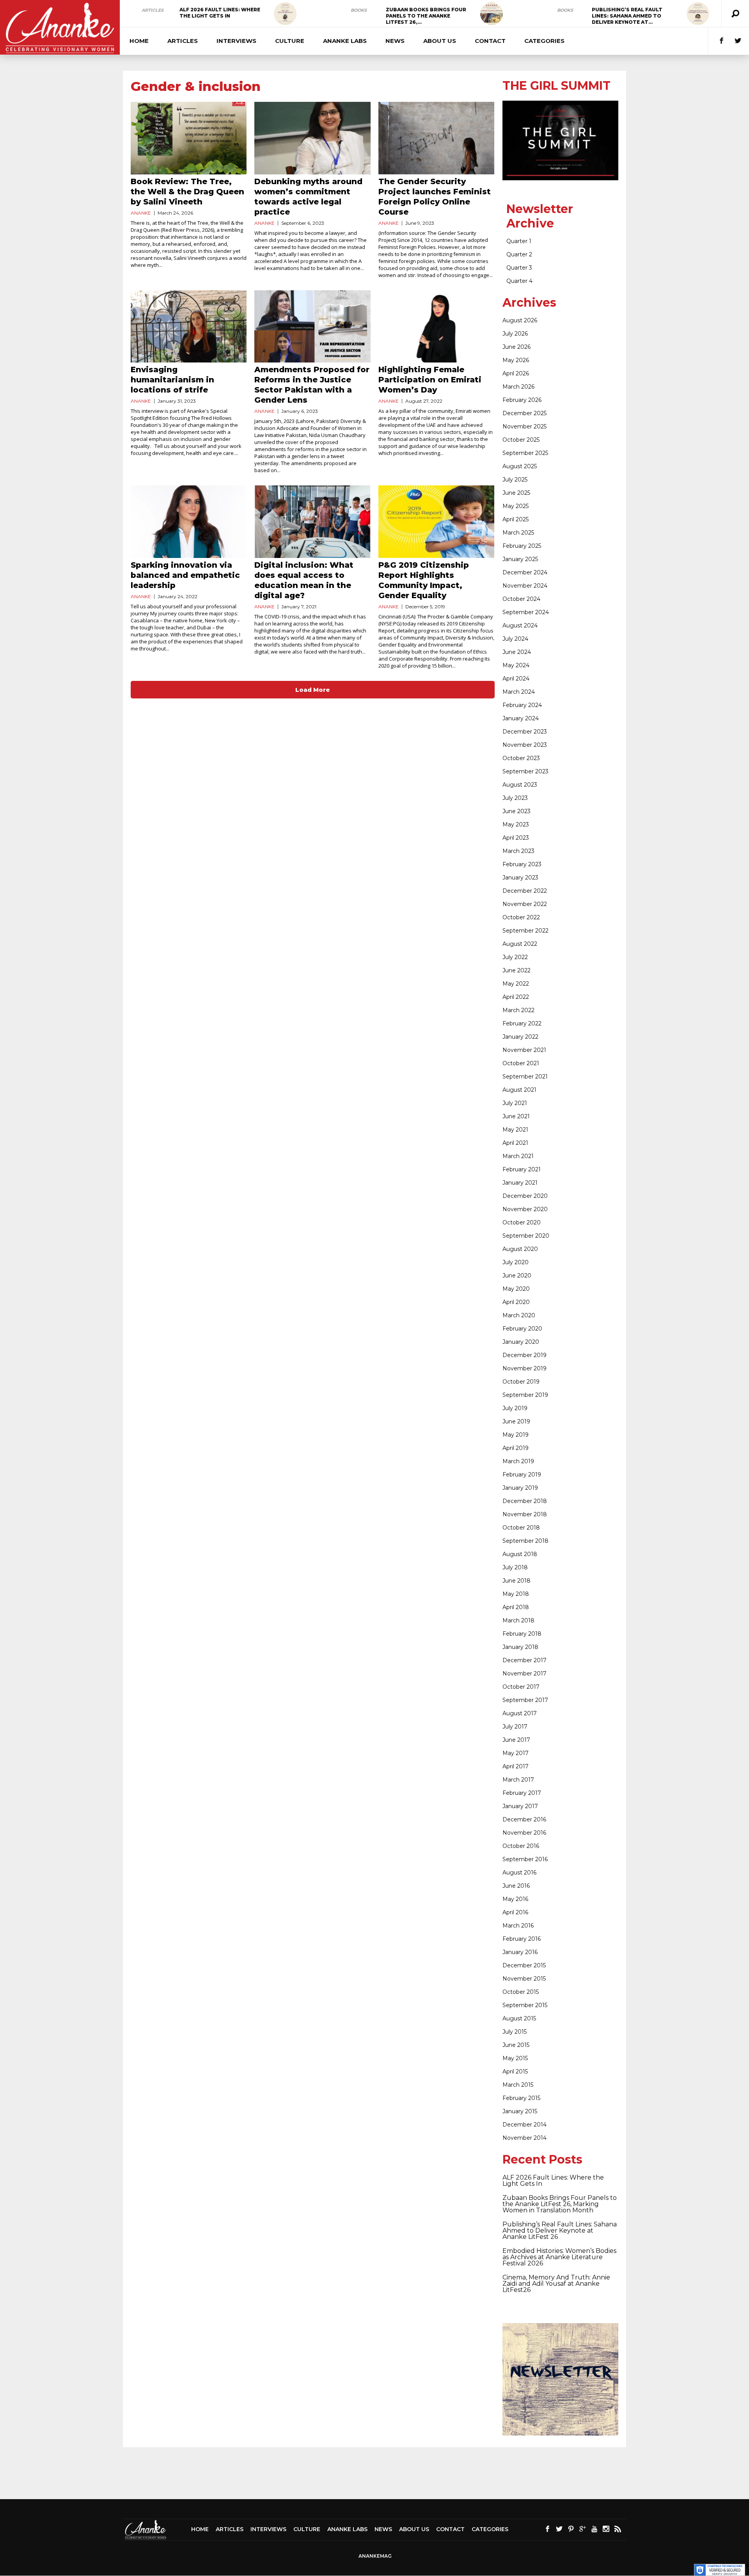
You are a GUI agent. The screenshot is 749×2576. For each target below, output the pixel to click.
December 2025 (524, 413)
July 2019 (515, 1408)
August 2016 (519, 1872)
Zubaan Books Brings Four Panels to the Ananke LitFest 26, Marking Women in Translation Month (560, 2204)
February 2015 (521, 2098)
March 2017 (518, 1780)
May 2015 (515, 2058)
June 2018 (516, 1581)
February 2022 (522, 1023)
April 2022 (516, 997)
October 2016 (521, 1846)
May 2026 (516, 360)
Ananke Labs (345, 41)
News (395, 41)
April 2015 (515, 2071)
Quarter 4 (519, 281)
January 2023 (520, 878)
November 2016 (524, 1833)
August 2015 (519, 2018)
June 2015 (516, 2045)
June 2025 (516, 493)
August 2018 (520, 1554)
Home (139, 41)
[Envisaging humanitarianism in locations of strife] (189, 327)
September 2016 (525, 1859)
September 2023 (525, 771)
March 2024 (519, 692)
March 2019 (518, 1461)
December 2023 (525, 732)
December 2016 (524, 1819)
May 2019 (516, 1435)
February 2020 (522, 1329)
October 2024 (521, 599)
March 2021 (518, 1156)
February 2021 (522, 1169)
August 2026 (520, 320)
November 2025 (524, 426)
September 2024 (526, 612)
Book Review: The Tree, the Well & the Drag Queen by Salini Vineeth (187, 192)
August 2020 (520, 1249)
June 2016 (516, 1886)
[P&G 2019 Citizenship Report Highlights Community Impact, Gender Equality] (436, 522)
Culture (290, 41)
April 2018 (516, 1607)
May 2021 (515, 1130)
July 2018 (515, 1567)
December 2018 (525, 1501)
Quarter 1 (519, 241)
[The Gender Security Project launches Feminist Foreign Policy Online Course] (436, 138)
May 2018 (516, 1594)
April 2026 (516, 373)
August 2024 (520, 625)
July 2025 (515, 480)
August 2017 (520, 1713)
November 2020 (525, 1209)
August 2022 (520, 944)
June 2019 (516, 1421)
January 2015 (520, 2111)
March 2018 (518, 1620)
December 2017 (524, 1660)
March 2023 (518, 851)
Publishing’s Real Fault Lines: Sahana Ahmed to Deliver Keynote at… (627, 16)
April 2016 (515, 1912)
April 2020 (516, 1302)
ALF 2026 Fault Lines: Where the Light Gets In (220, 13)
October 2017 (521, 1687)
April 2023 (516, 838)
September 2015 (525, 2005)
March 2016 (518, 1926)
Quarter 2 (519, 254)
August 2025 (520, 466)
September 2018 (525, 1541)
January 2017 (520, 1806)
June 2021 (516, 1116)
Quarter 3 (519, 268)
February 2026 (522, 400)
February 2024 (522, 705)
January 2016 (520, 1952)
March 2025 (518, 533)
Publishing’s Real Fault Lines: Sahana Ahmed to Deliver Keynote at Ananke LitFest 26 (560, 2230)
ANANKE (141, 213)
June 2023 (516, 811)
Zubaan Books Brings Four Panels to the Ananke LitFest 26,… (426, 16)
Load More (313, 690)
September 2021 (525, 1077)
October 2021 (521, 1063)
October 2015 (521, 1992)
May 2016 (515, 1899)
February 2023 (522, 864)
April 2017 (516, 1766)
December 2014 (524, 2125)
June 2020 (517, 1276)
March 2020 (519, 1315)
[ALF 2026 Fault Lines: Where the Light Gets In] (285, 14)
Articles (153, 10)
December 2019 (524, 1355)
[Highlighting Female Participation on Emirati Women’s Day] (436, 327)
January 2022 (520, 1037)
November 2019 (524, 1368)
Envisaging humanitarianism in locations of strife (172, 380)
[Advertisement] (374, 2473)
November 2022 (525, 904)
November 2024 (525, 586)
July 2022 (515, 957)
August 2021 (519, 1090)
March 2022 (518, 1010)
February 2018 (522, 1634)
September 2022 (525, 931)
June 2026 (516, 347)
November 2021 (524, 1050)
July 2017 (515, 1727)
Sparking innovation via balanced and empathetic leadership (185, 575)
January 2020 (521, 1342)
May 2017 (516, 1753)
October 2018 (521, 1528)
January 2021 (520, 1183)
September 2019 (525, 1395)
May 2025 (516, 506)
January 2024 (521, 718)
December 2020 (525, 1196)
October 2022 (521, 917)
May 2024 (516, 665)
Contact (490, 41)
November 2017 (524, 1674)
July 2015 (515, 2032)
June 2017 (516, 1740)
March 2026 (518, 387)
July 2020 (516, 1262)
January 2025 (520, 559)
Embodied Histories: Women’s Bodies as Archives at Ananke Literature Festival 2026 (559, 2257)
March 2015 (518, 2085)
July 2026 (515, 334)
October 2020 (522, 1222)
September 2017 (525, 1700)
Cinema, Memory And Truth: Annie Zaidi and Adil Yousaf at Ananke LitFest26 (556, 2284)
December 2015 (524, 1965)
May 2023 (516, 824)
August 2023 (520, 785)
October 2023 (521, 758)
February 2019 (522, 1475)
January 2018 (520, 1647)
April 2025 (516, 519)
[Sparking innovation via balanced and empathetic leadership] (189, 522)
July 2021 (515, 1103)
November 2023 (525, 745)
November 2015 (524, 1979)
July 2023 (515, 798)
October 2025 (521, 440)
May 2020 (516, 1289)
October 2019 (521, 1382)
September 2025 (525, 453)
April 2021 (515, 1143)
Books (359, 10)
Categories (544, 41)
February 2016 (522, 1939)
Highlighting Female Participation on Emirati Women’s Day (430, 380)
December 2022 (525, 891)
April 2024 (516, 679)
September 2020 (526, 1236)
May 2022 (516, 984)
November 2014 (524, 2138)
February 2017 (522, 1793)
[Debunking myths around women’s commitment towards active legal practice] (312, 138)
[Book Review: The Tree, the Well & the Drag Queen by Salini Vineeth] (189, 138)
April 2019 (516, 1448)
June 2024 (517, 652)
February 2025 (522, 546)
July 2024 (515, 639)
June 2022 (516, 970)
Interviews (236, 41)
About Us (440, 41)
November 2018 (525, 1514)
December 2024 (525, 572)
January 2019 (520, 1488)
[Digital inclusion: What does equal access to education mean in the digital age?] (312, 522)
